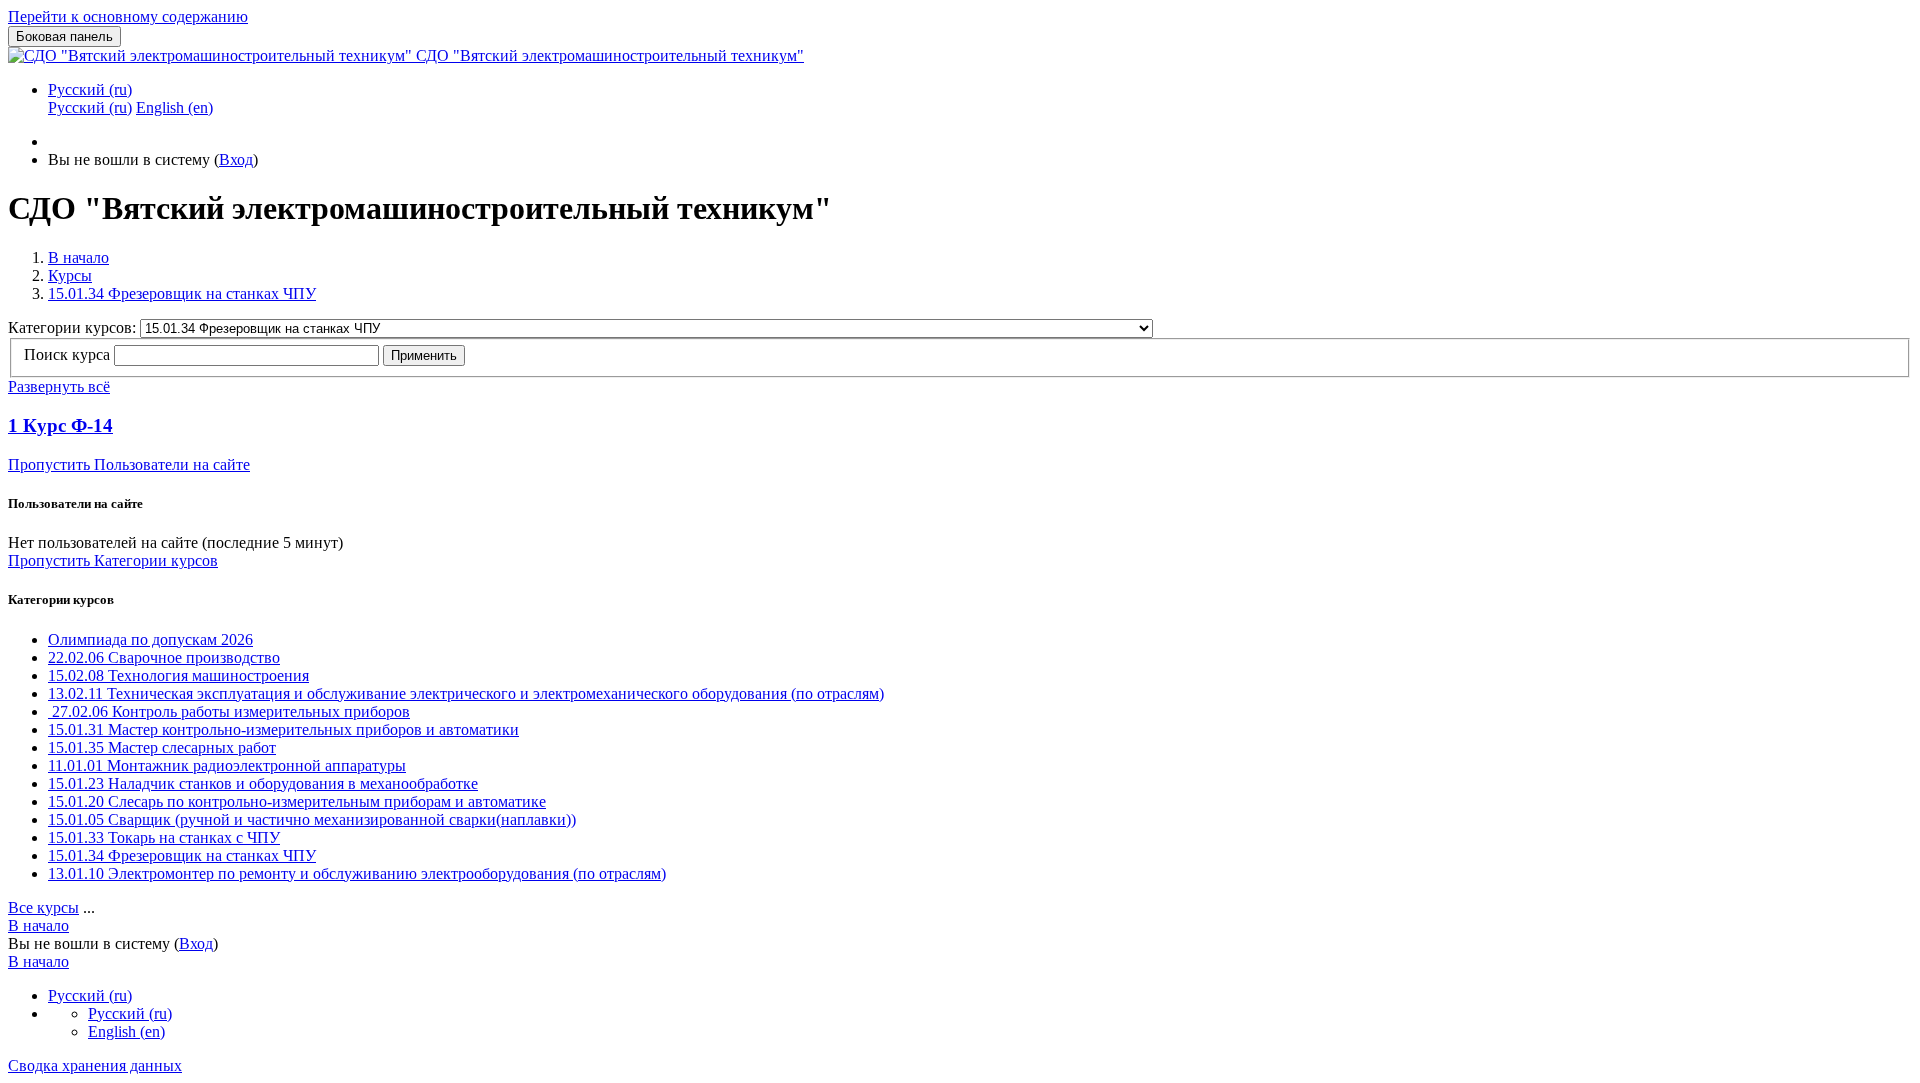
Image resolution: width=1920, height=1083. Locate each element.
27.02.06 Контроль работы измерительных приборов (229, 711)
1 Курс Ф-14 (60, 425)
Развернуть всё (59, 386)
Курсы (70, 275)
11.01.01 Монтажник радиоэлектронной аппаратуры (227, 765)
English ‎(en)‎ (126, 1031)
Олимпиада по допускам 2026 (150, 639)
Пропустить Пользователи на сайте (129, 464)
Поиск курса (67, 354)
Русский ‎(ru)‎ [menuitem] (90, 107)
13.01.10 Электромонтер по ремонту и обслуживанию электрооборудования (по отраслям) (357, 873)
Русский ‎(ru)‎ (90, 89)
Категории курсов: (74, 327)
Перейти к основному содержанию (128, 16)
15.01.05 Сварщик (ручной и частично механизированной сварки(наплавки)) (312, 819)
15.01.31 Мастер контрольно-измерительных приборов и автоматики (283, 729)
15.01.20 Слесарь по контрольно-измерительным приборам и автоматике (297, 801)
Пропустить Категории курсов (113, 560)
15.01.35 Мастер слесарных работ (162, 747)
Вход (236, 159)
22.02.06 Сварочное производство (164, 657)
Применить (424, 355)
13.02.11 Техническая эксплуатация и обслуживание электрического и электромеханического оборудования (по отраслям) (466, 693)
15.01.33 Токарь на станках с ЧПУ (164, 837)
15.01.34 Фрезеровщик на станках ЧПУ (182, 293)
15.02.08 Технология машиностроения (178, 675)
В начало (78, 257)
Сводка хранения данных (95, 1065)
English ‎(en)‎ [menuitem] (174, 107)
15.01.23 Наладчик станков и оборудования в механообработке (263, 783)
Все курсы (43, 907)
